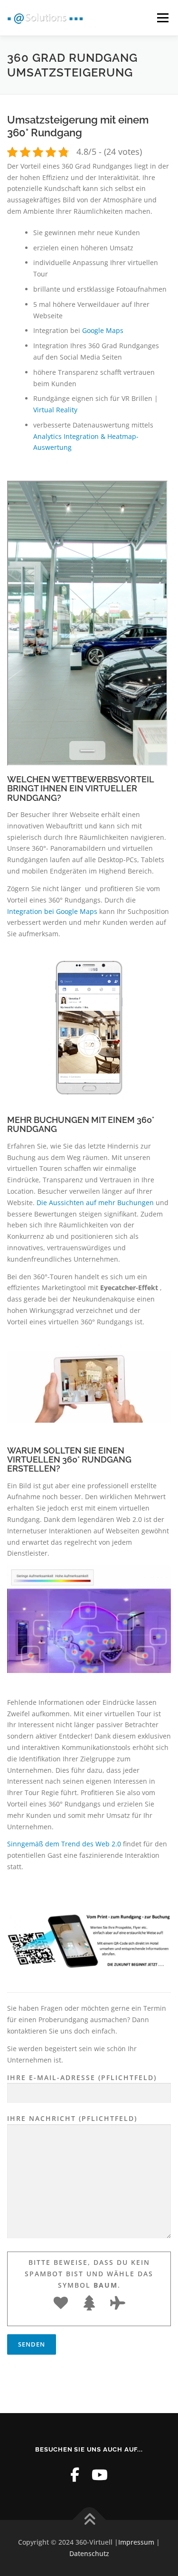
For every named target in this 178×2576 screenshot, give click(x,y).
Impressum (136, 2542)
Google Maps (103, 330)
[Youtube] (100, 2475)
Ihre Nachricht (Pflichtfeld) (72, 2118)
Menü (163, 18)
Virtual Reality (55, 410)
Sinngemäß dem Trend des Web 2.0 (64, 1844)
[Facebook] (75, 2475)
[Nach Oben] (89, 2520)
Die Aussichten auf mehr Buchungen (96, 1202)
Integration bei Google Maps (53, 911)
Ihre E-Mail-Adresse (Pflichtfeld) (82, 2077)
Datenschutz (89, 2553)
